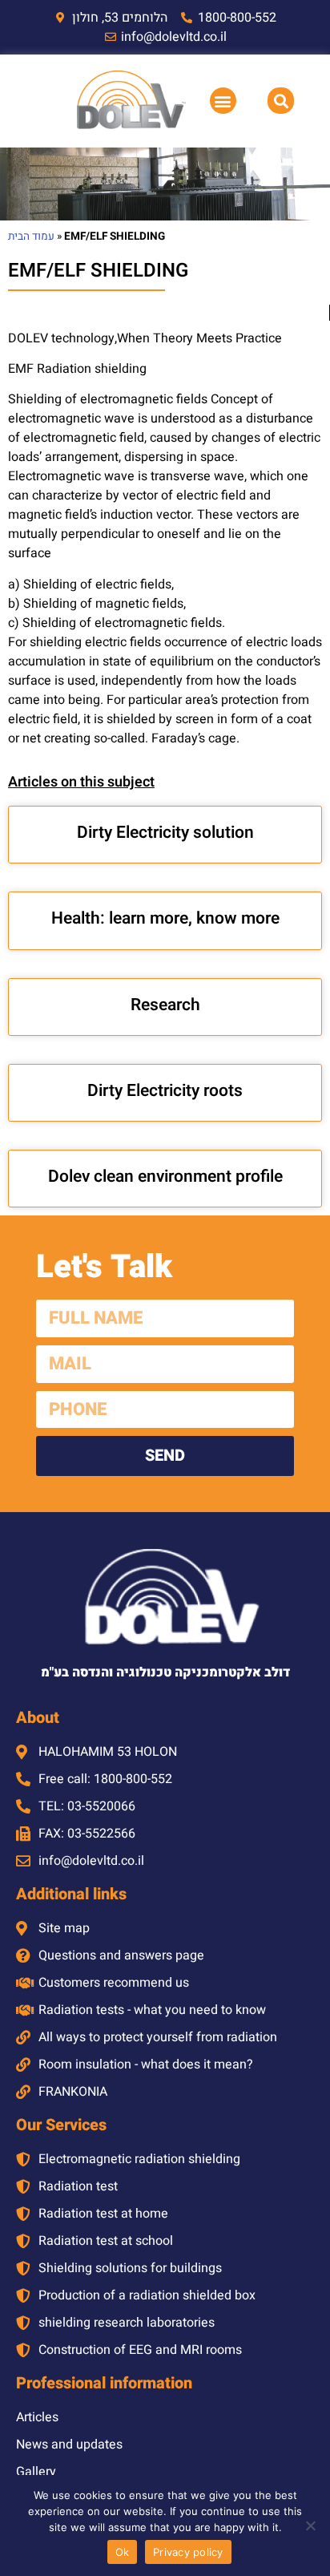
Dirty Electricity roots (165, 1091)
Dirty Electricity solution (165, 833)
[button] (223, 101)
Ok (123, 2552)
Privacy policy (188, 2552)
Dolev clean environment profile (165, 1177)
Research (165, 1005)
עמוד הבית (31, 237)
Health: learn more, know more (165, 918)
